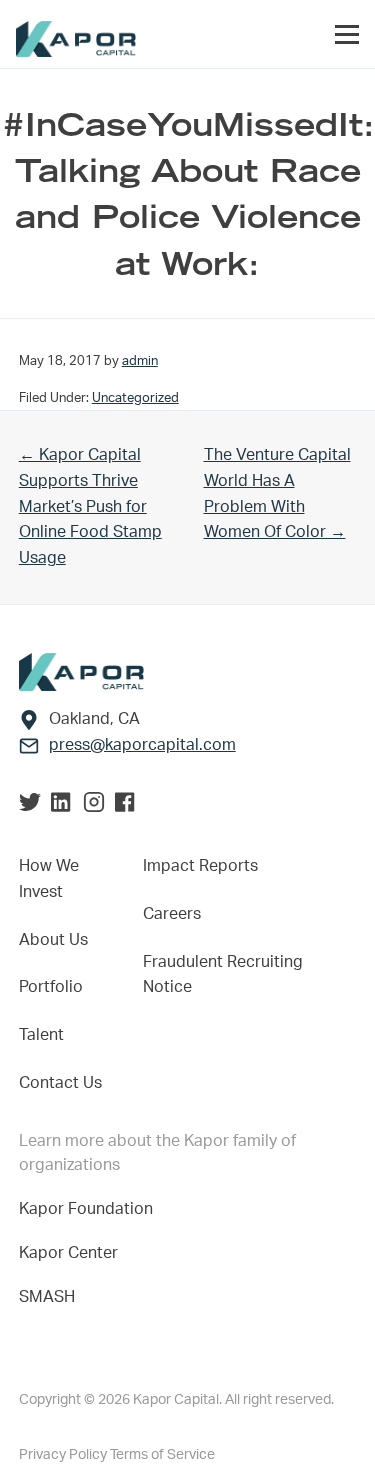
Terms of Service (162, 1455)
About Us (53, 940)
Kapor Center (72, 1253)
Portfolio (51, 987)
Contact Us (60, 1083)
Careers (172, 914)
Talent (41, 1035)
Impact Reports (200, 866)
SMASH (47, 1297)
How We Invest (49, 879)
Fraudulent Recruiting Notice (223, 975)
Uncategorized (135, 398)
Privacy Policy (64, 1455)
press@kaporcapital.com (142, 745)
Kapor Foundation (90, 1209)
